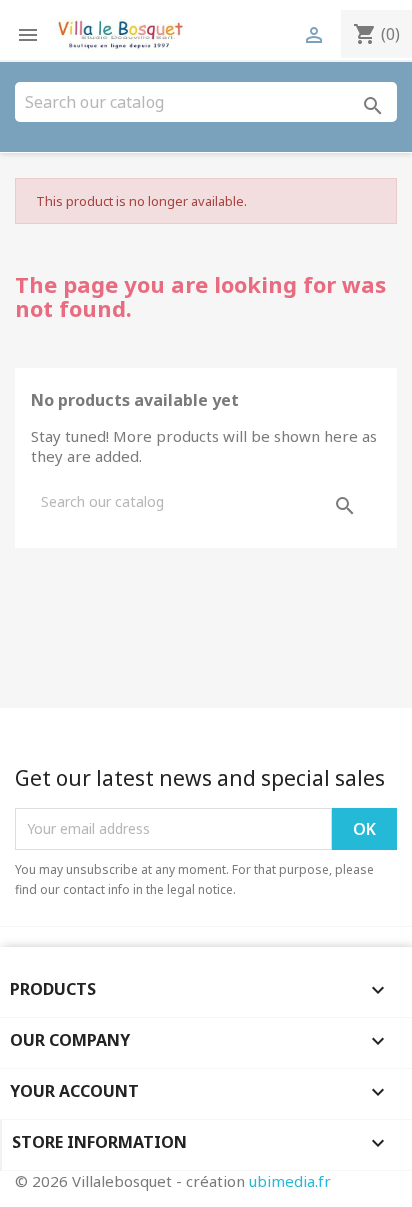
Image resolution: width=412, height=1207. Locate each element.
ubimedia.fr (290, 1181)
